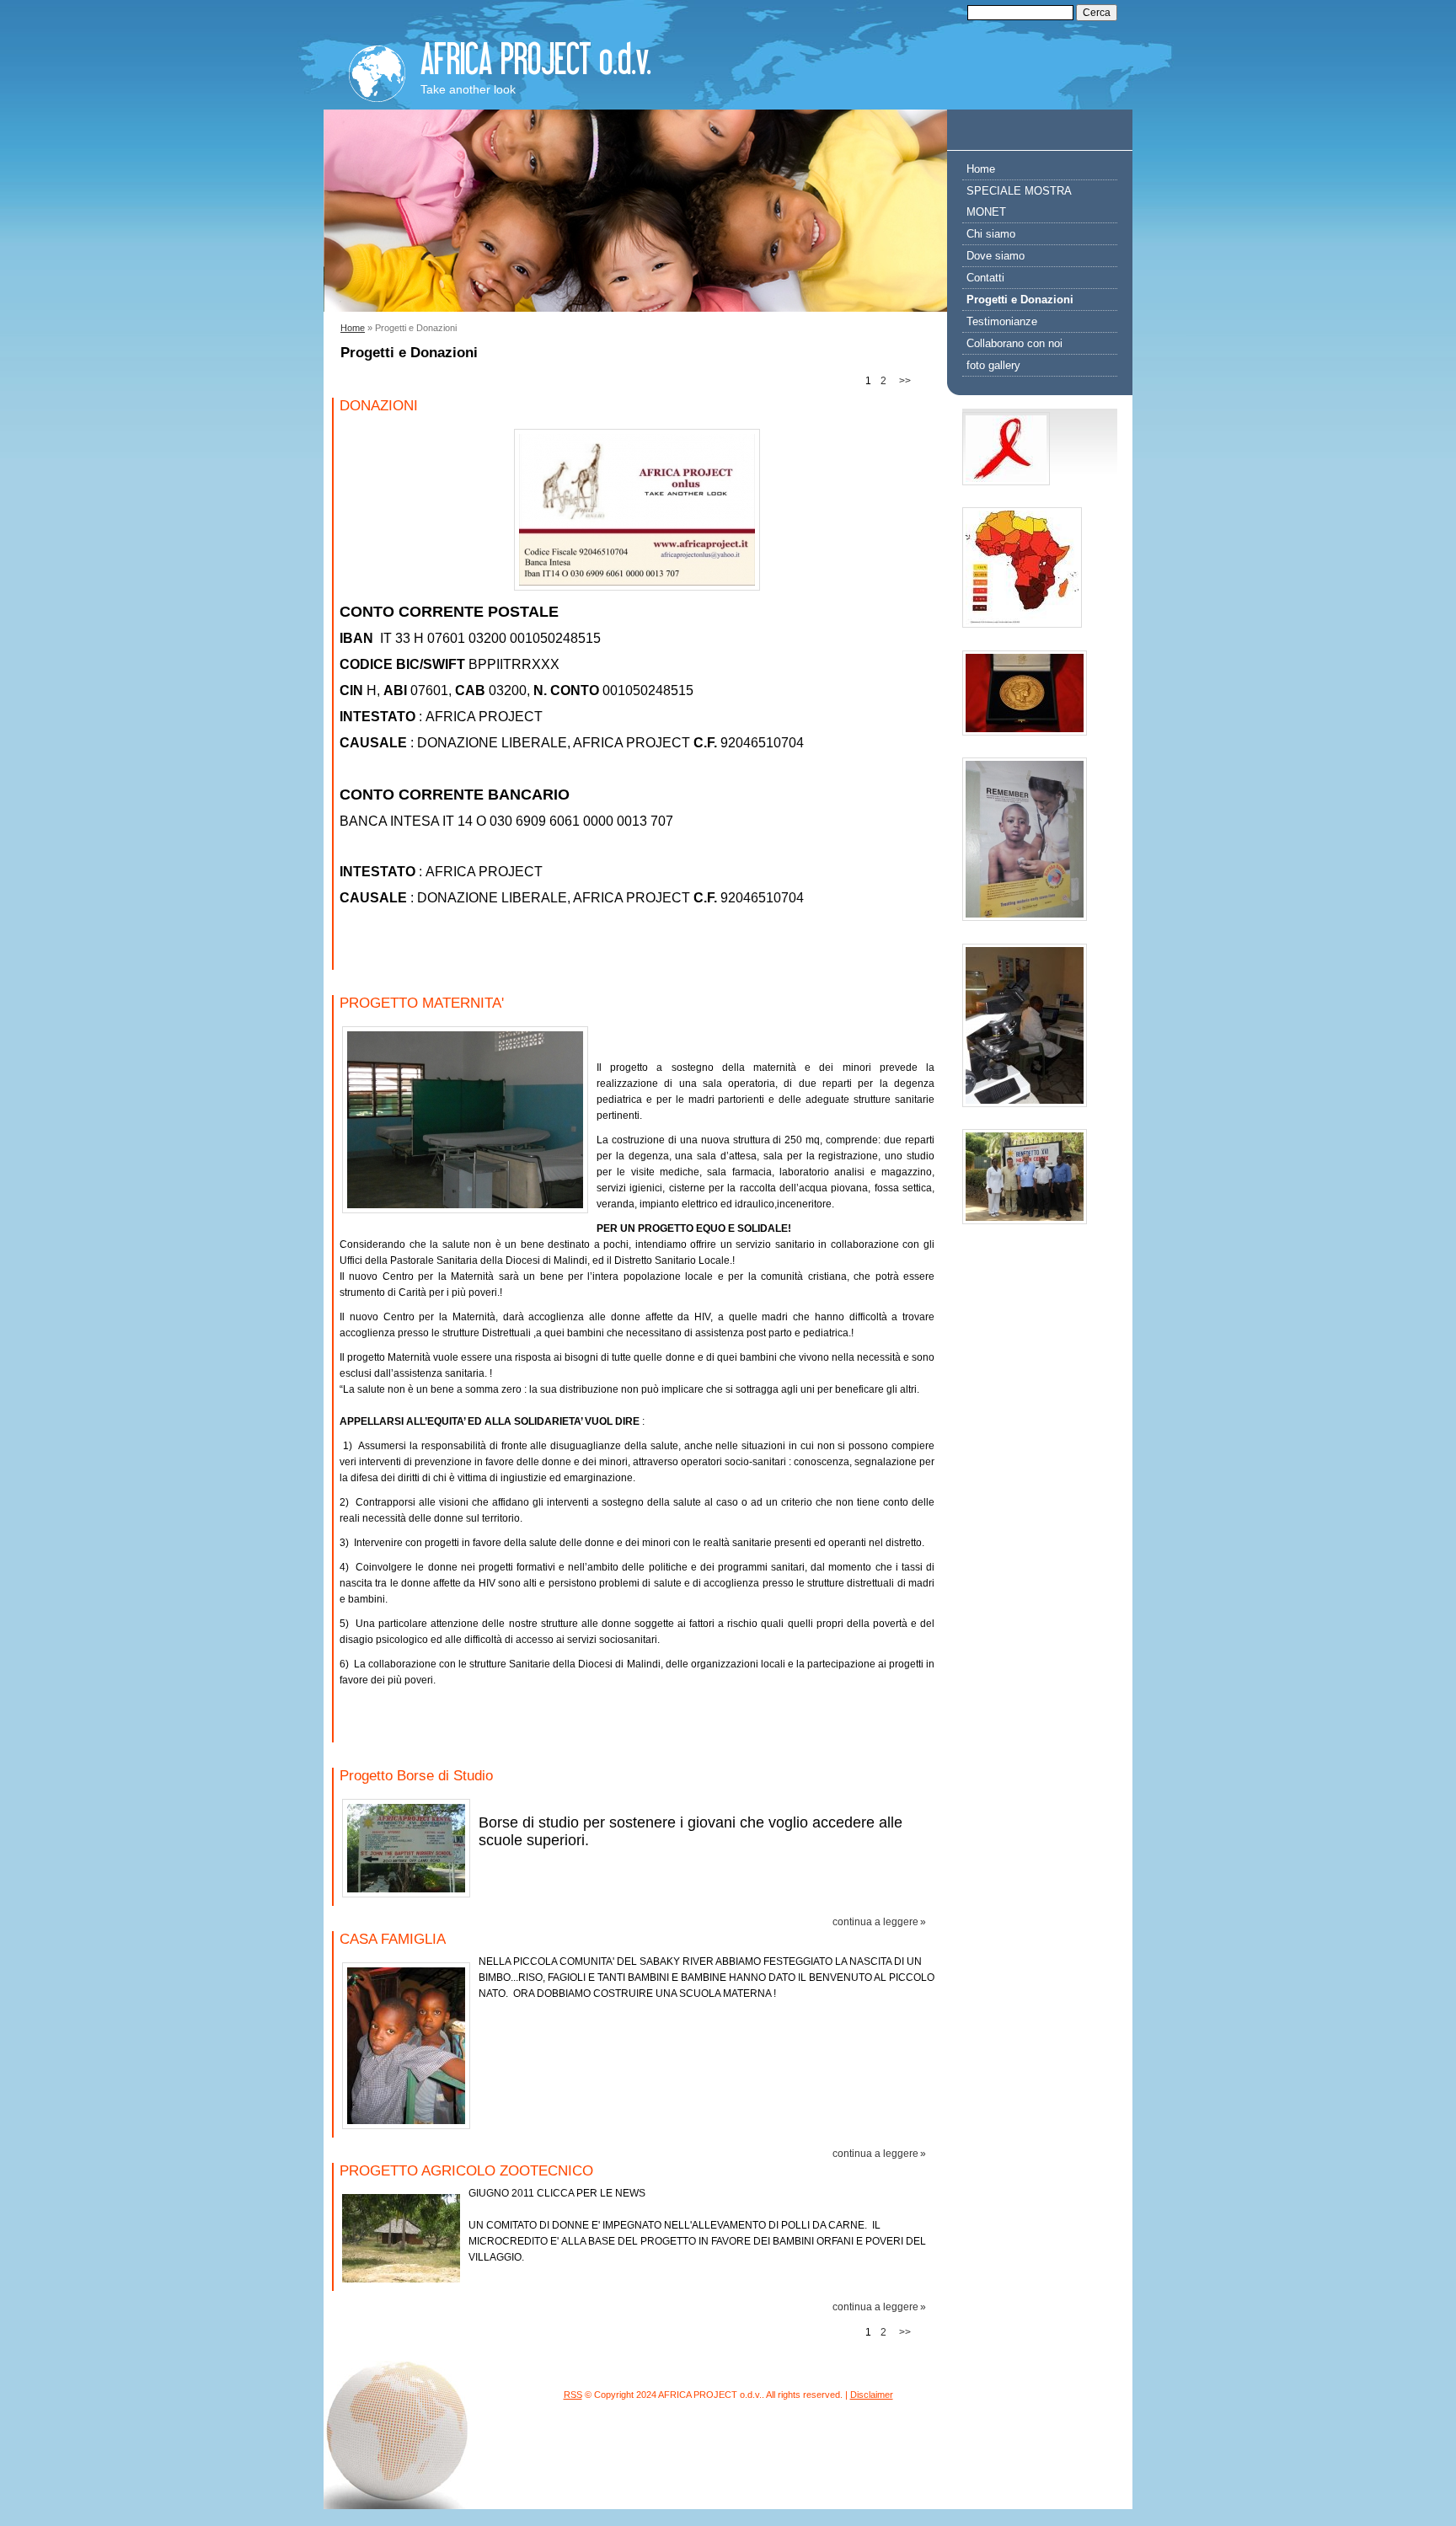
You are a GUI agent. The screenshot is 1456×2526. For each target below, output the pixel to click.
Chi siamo (991, 234)
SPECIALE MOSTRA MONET (1019, 201)
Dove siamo (996, 256)
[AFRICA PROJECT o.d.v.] (377, 69)
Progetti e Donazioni (1020, 300)
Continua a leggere (875, 1922)
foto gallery (993, 365)
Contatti (985, 278)
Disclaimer (872, 2395)
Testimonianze (1002, 321)
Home (353, 328)
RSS (573, 2395)
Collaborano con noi (1014, 343)
